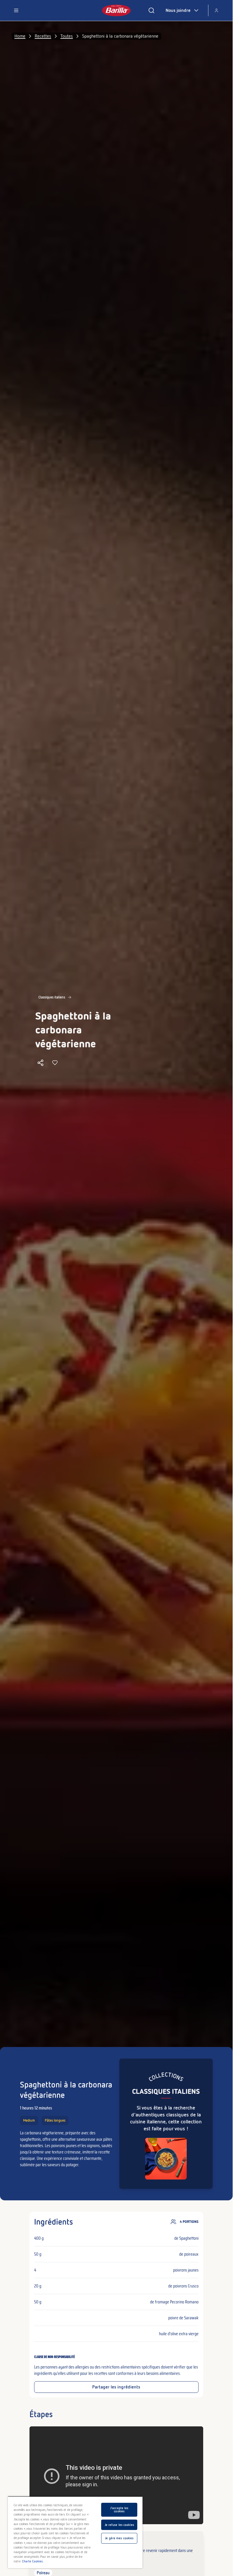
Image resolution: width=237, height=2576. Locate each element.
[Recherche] (151, 10)
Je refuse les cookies (119, 2525)
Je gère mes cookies (119, 2538)
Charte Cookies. (33, 2561)
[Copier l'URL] (40, 1063)
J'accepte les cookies (119, 2510)
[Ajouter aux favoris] (55, 1063)
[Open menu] (16, 10)
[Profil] (216, 10)
